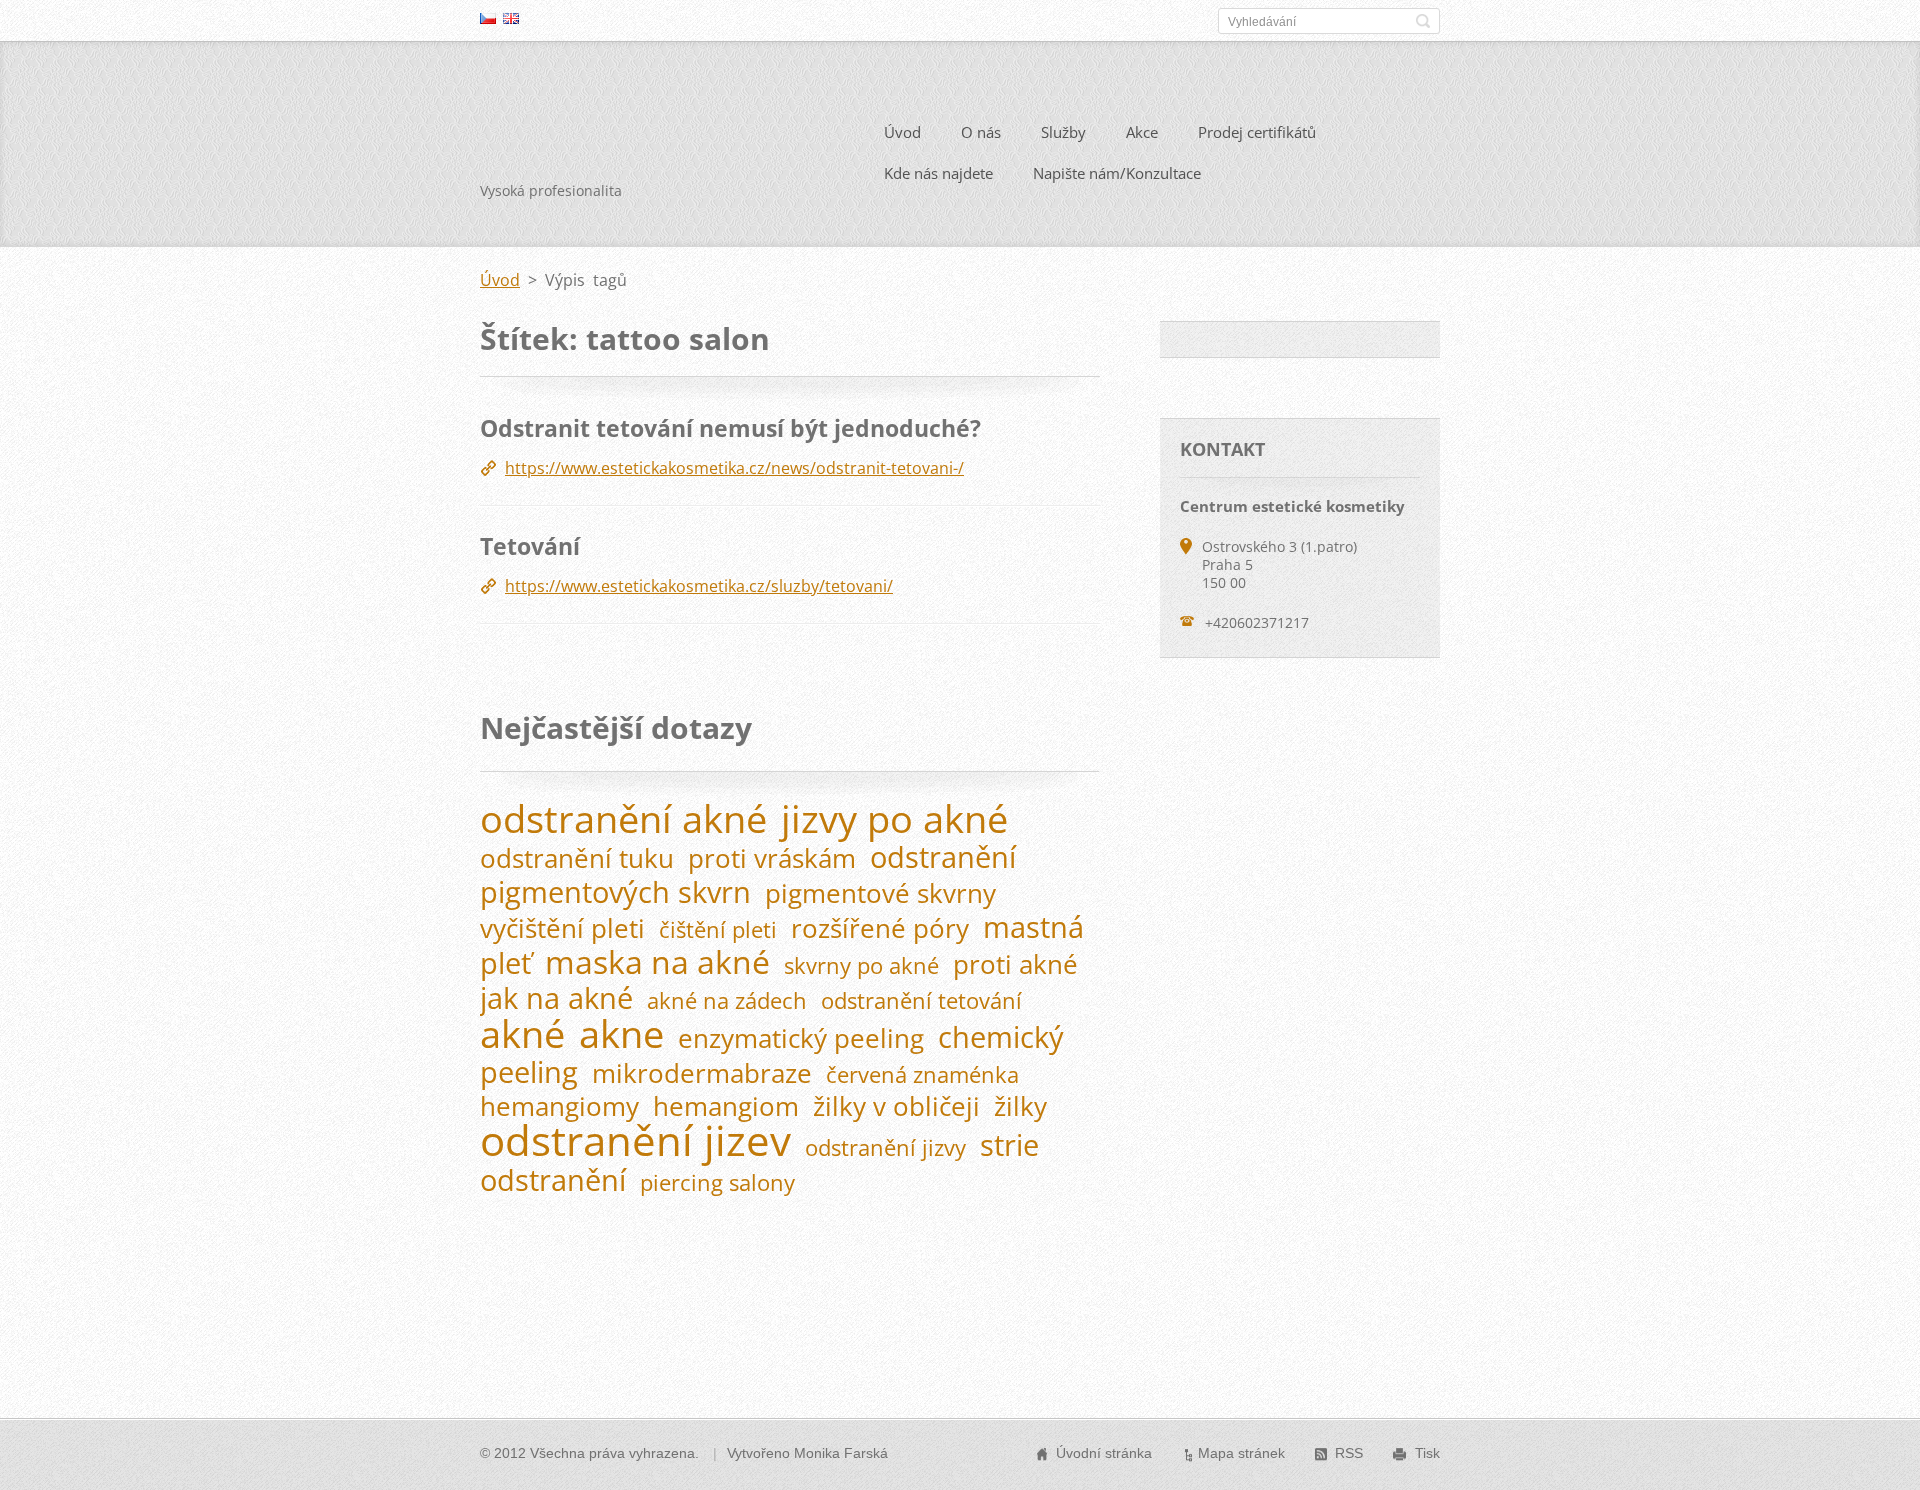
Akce (1142, 132)
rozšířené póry (880, 928)
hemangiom (726, 1106)
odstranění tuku (577, 858)
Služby (1063, 132)
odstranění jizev (635, 1140)
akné (522, 1033)
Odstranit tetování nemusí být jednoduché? (730, 428)
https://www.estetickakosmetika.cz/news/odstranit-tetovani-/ (734, 468)
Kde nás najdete (938, 173)
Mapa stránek (1241, 1453)
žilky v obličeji (896, 1106)
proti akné (1015, 964)
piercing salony (717, 1182)
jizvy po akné (894, 818)
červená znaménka (922, 1074)
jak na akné (556, 997)
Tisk (1427, 1453)
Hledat (1423, 21)
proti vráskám (772, 858)
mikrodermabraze (702, 1073)
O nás (981, 132)
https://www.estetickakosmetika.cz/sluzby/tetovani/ (699, 586)
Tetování (530, 546)
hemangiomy (559, 1106)
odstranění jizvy (885, 1147)
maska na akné (657, 961)
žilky (1020, 1106)
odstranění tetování (921, 1000)
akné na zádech (727, 1000)
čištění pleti (718, 929)
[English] (511, 18)
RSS (1349, 1453)
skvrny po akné (861, 965)
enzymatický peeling (801, 1038)
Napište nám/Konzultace (1117, 173)
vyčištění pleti (562, 928)
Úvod (902, 132)
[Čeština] (488, 18)
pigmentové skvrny (880, 893)
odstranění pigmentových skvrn (748, 874)
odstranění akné (623, 818)
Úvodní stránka (1104, 1453)
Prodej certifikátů (1257, 132)
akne (621, 1033)
